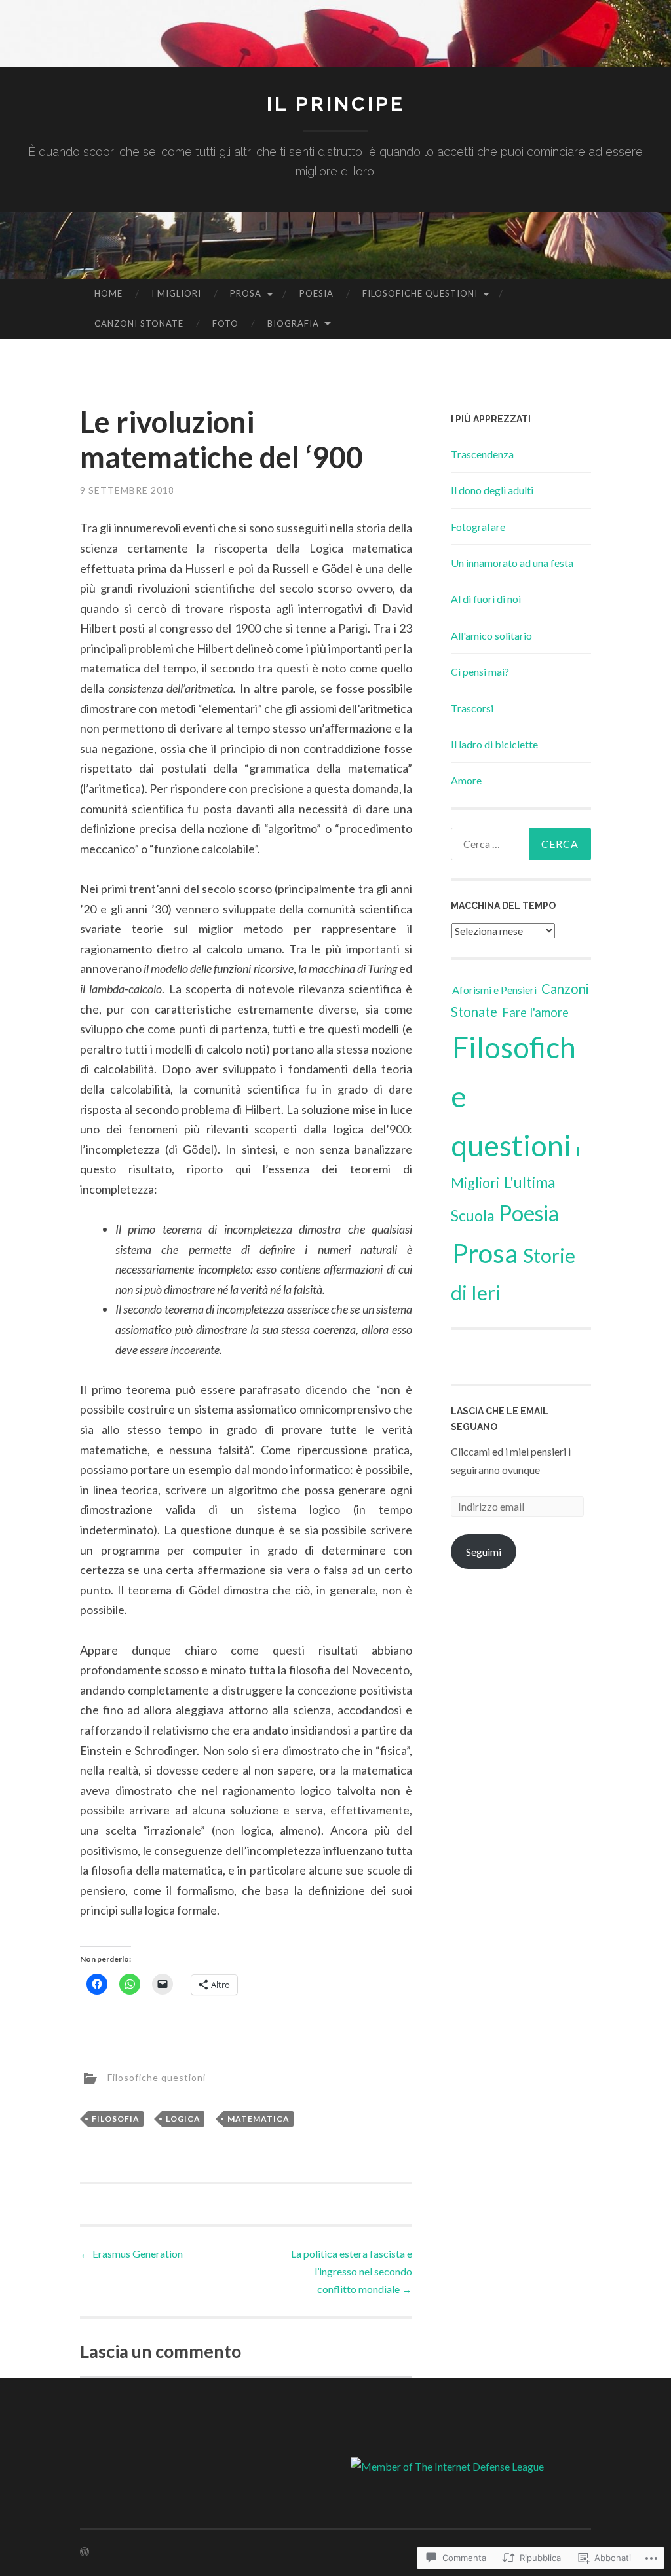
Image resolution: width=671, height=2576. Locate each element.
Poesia (316, 293)
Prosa (246, 293)
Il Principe (336, 104)
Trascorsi (472, 708)
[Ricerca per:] (521, 844)
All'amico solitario (491, 635)
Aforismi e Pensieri (494, 990)
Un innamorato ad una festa (512, 563)
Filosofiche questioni (420, 293)
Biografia (293, 323)
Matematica (259, 2119)
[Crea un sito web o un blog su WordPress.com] (85, 2552)
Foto (225, 323)
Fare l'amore (535, 1012)
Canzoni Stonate (139, 323)
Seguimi (484, 1552)
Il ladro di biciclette (494, 744)
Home (108, 293)
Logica (183, 2119)
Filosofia (116, 2119)
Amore (466, 780)
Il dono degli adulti (492, 490)
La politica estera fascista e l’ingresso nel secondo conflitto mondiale (352, 2271)
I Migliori (176, 293)
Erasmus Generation (131, 2254)
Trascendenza (482, 454)
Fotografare (478, 527)
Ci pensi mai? (480, 672)
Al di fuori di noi (486, 599)
